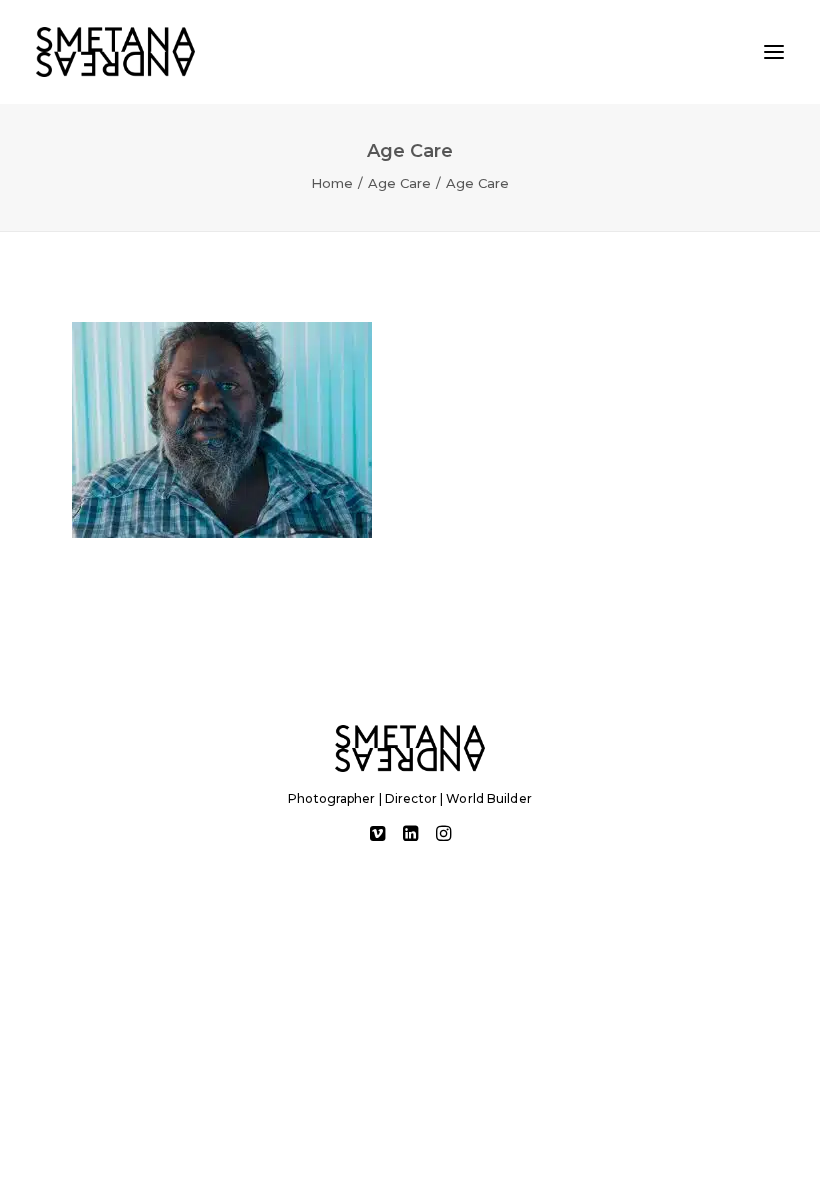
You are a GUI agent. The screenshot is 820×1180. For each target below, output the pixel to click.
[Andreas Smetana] (115, 52)
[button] (774, 52)
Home (332, 183)
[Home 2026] (410, 748)
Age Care (399, 183)
